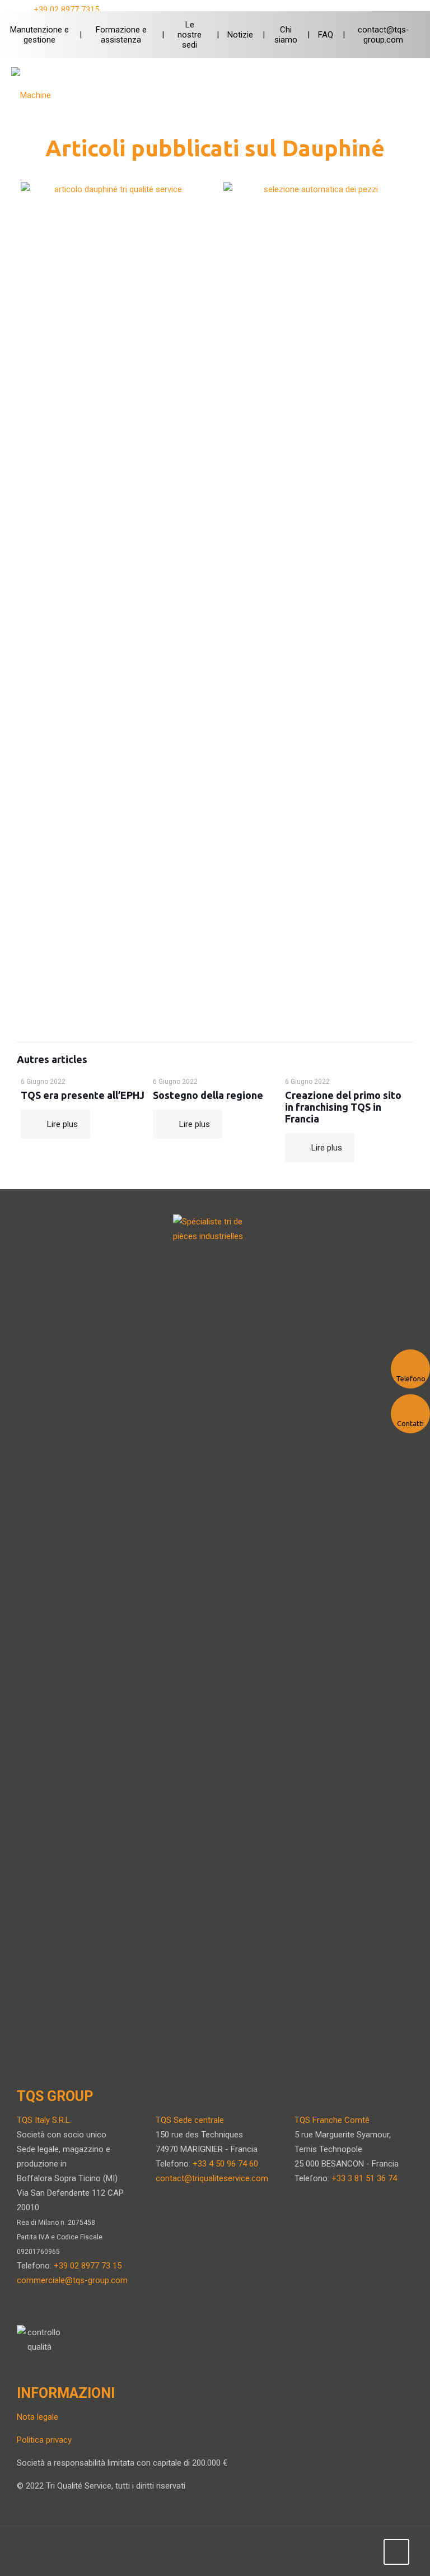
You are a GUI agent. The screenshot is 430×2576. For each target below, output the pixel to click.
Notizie (240, 35)
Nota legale (38, 2417)
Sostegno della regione (208, 1095)
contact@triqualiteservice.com (212, 2178)
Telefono (411, 1378)
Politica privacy (44, 2440)
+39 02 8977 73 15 (88, 2266)
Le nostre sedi (190, 35)
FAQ (326, 35)
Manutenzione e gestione (39, 35)
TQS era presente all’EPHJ (83, 1095)
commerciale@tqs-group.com (72, 2280)
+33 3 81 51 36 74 (364, 2178)
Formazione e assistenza (121, 35)
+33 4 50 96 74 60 (225, 2164)
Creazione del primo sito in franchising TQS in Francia (343, 1107)
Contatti (410, 1423)
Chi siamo (286, 35)
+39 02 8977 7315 (66, 10)
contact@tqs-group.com (384, 35)
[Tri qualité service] (42, 95)
